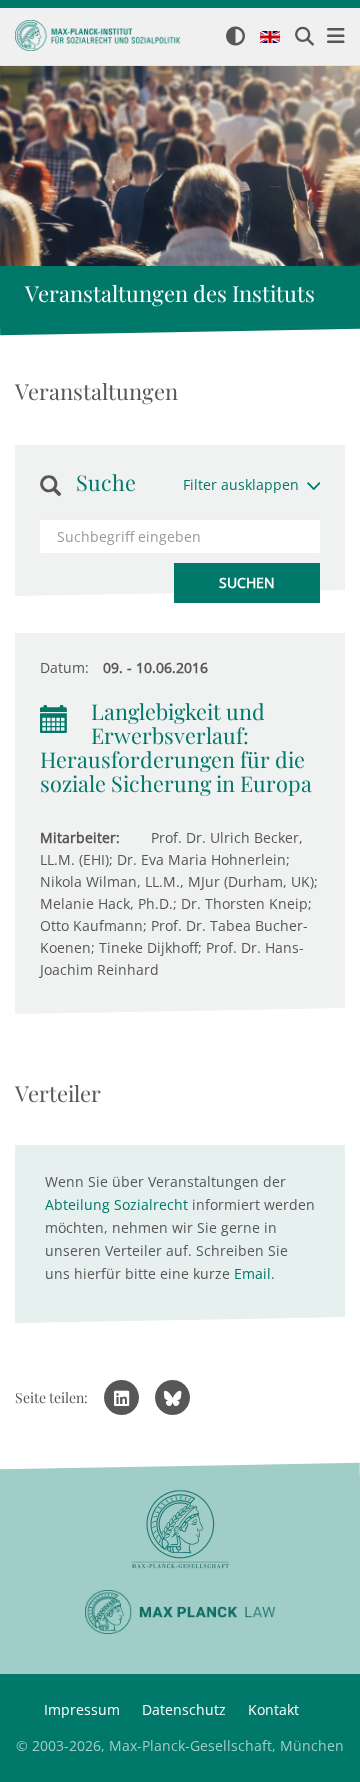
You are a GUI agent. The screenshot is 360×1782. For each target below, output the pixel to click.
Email (252, 1273)
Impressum (82, 1709)
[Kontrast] (235, 37)
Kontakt (273, 1709)
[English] (270, 38)
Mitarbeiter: (80, 837)
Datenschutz (184, 1709)
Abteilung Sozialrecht (116, 1204)
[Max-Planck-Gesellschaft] (180, 1529)
